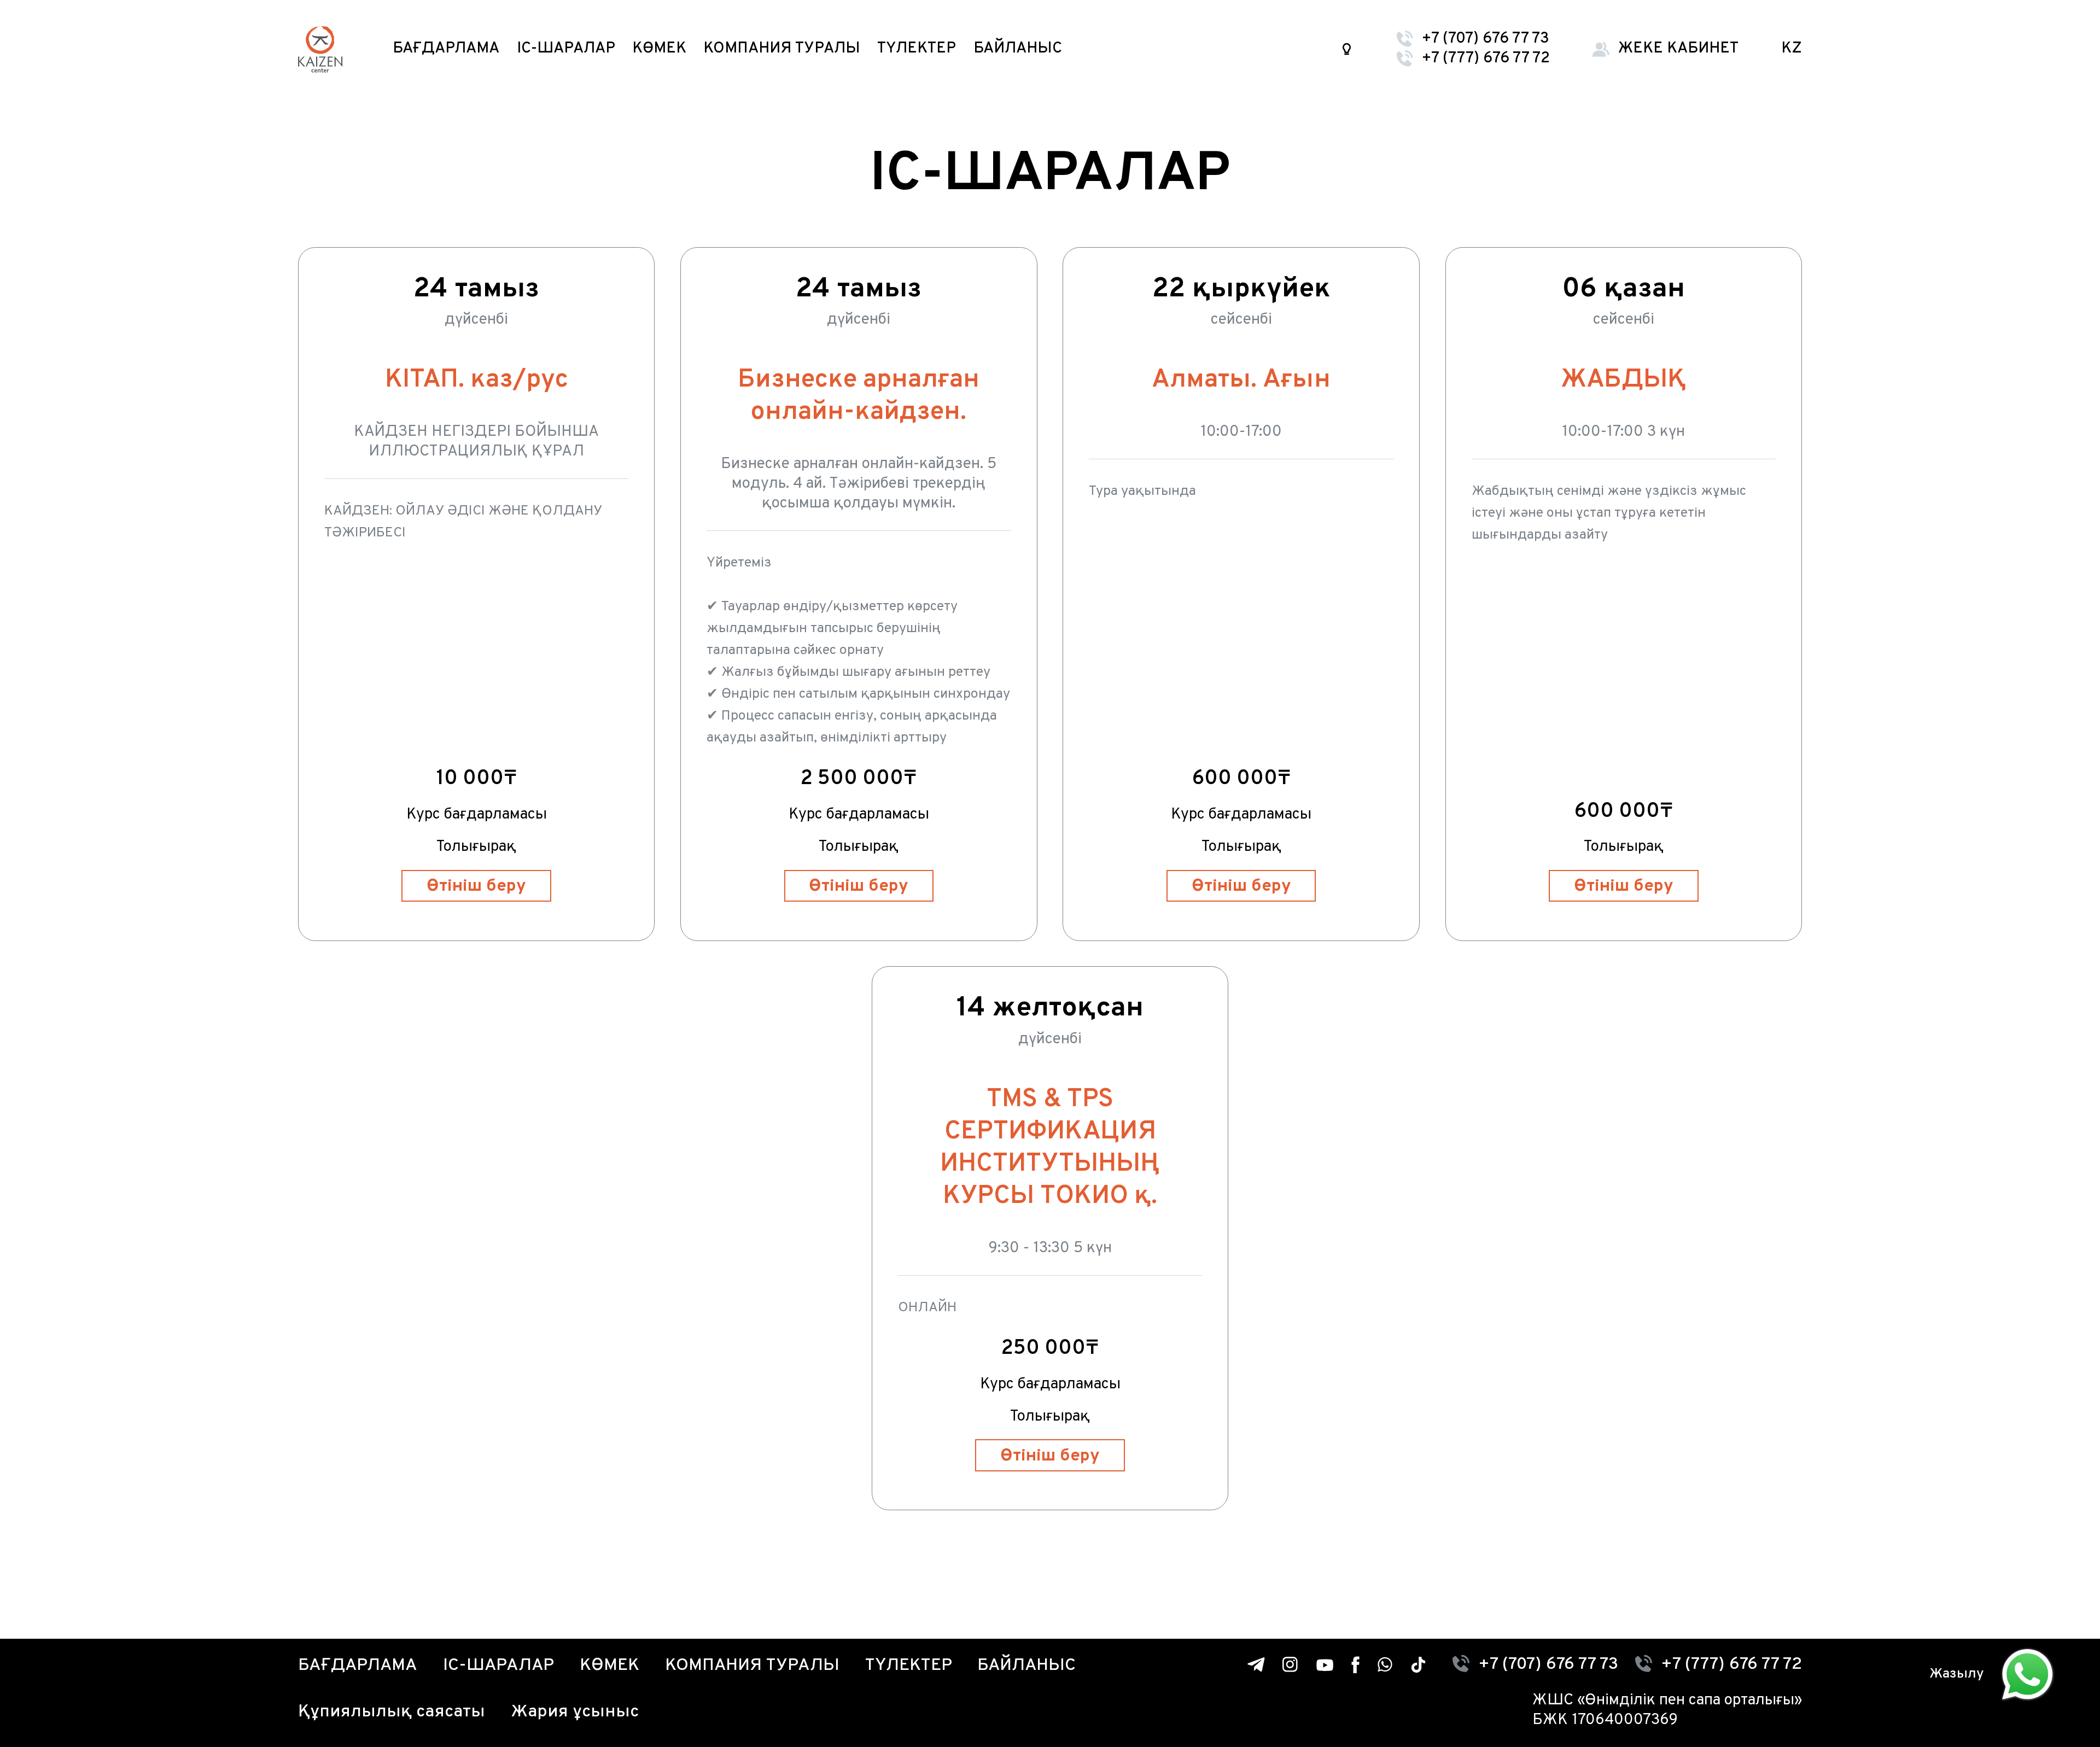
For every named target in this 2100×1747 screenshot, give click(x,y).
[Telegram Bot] (1256, 1664)
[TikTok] (1418, 1665)
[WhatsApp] (1385, 1664)
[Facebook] (1355, 1665)
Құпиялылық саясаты (392, 1712)
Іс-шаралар (566, 49)
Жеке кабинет (1678, 49)
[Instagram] (1291, 1665)
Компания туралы (782, 49)
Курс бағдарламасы (477, 815)
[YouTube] (1325, 1665)
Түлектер (917, 49)
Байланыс (1018, 49)
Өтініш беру (476, 886)
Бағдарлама (446, 49)
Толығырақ (476, 847)
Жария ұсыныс (575, 1712)
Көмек (659, 49)
